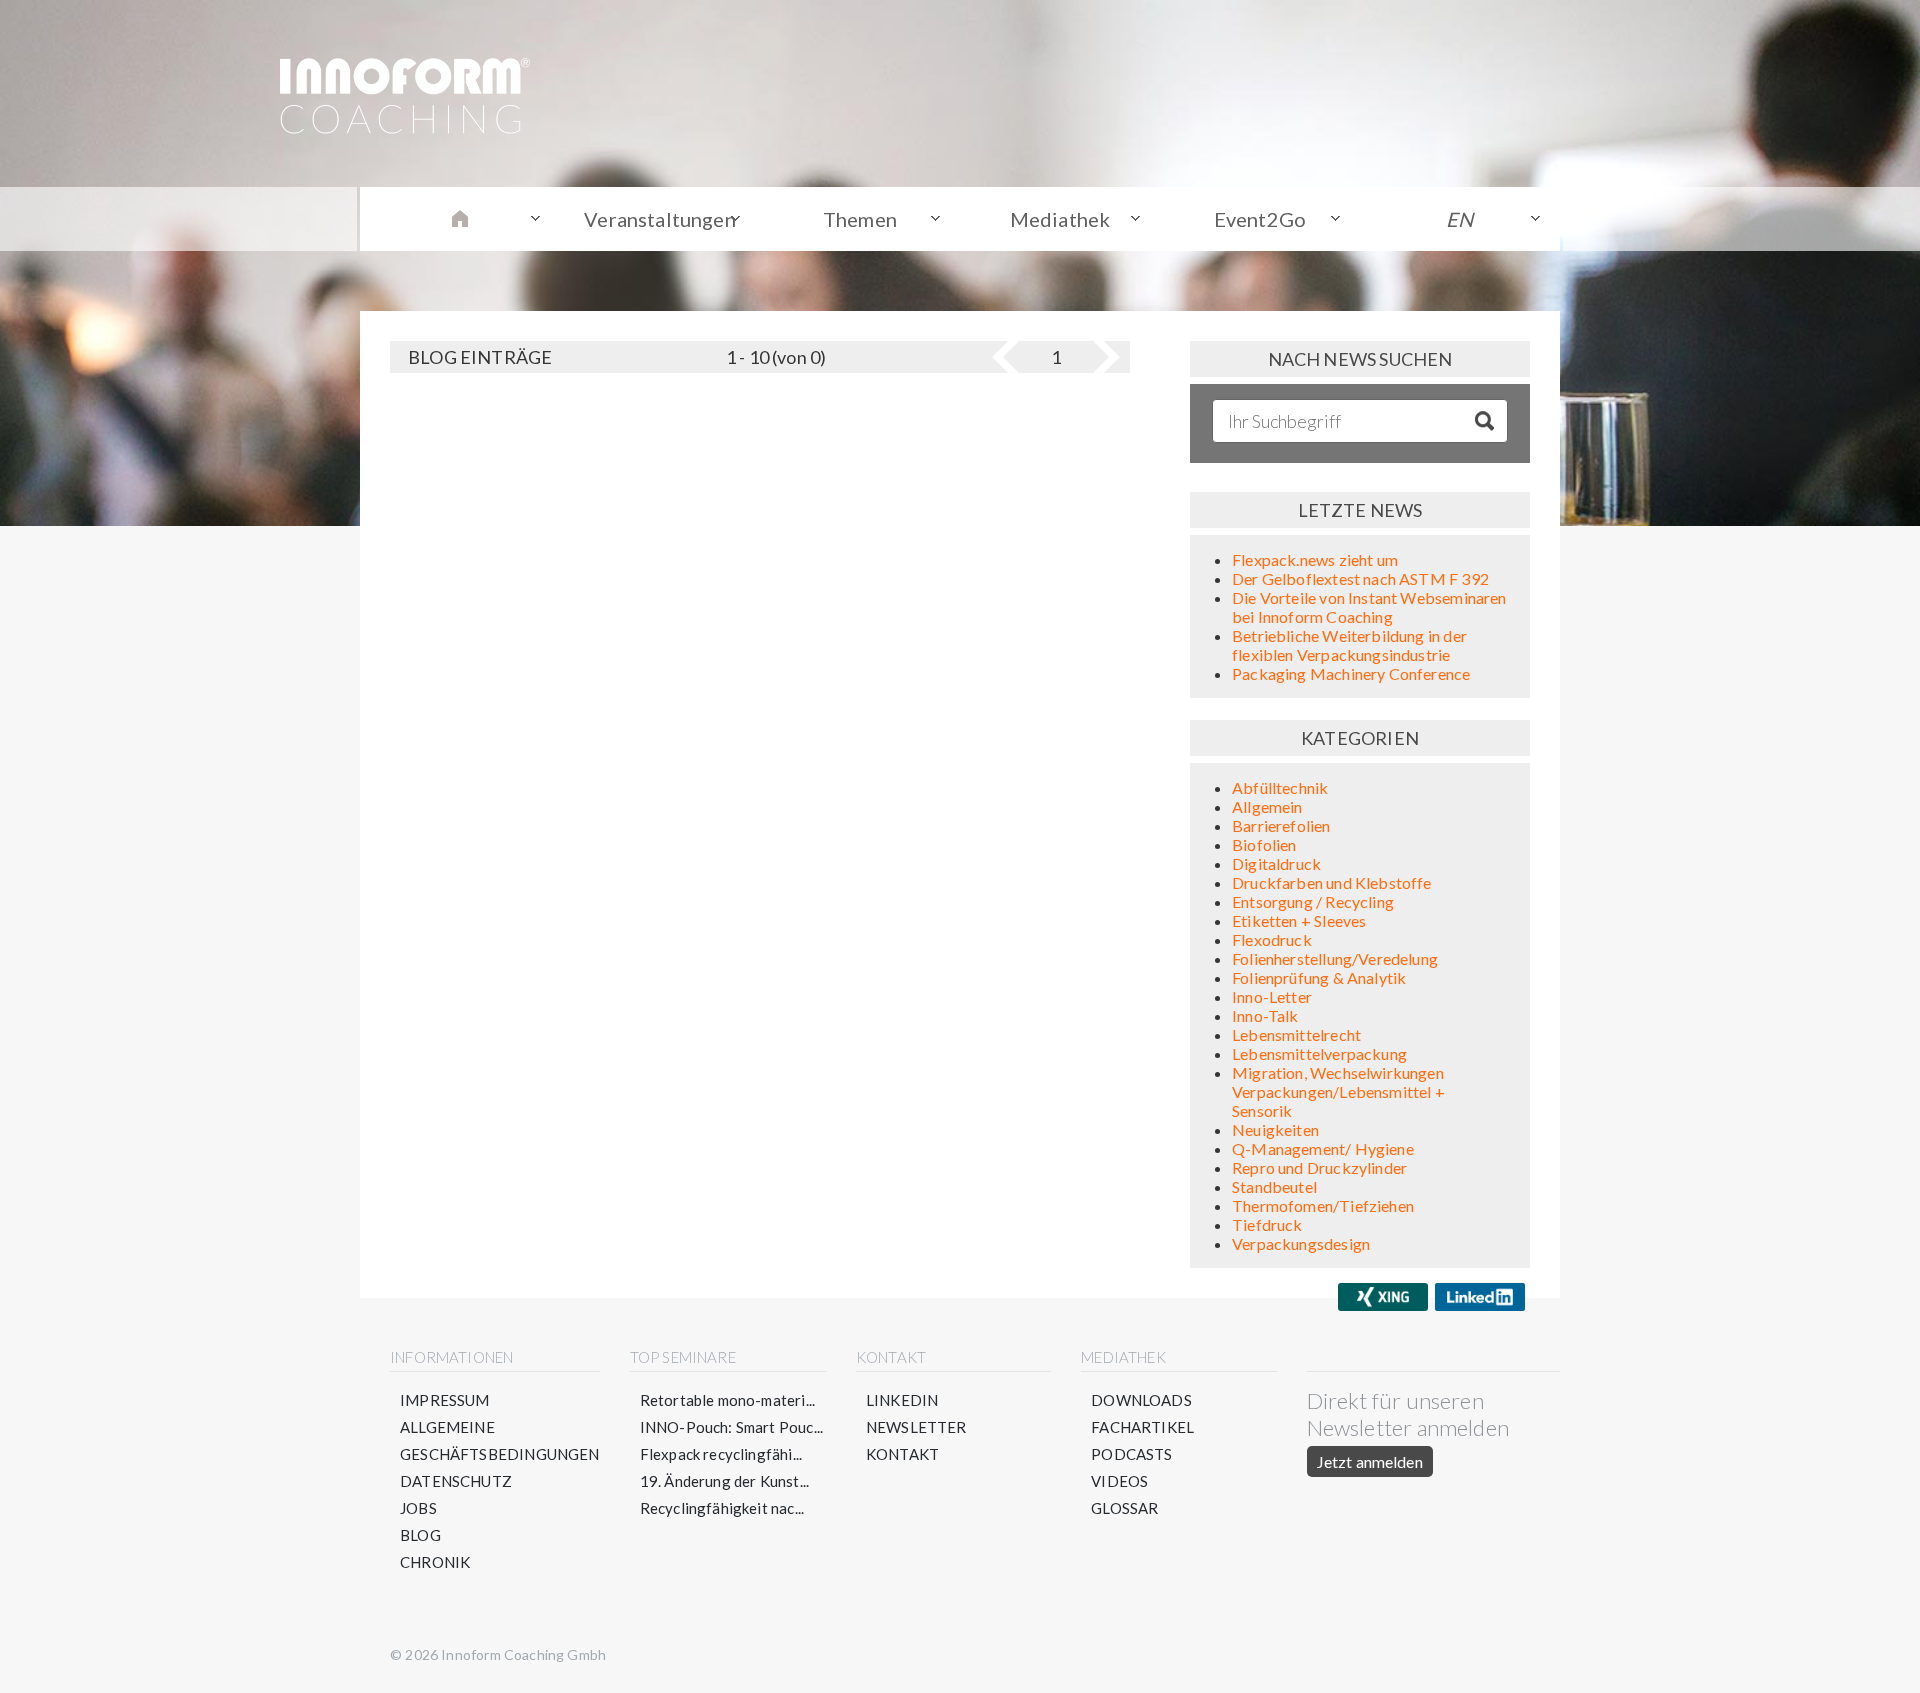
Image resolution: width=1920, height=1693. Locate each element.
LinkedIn (902, 1400)
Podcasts (1131, 1454)
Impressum (445, 1400)
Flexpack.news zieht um (1315, 559)
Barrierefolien (1281, 825)
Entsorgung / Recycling (1313, 901)
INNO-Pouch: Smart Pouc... (732, 1427)
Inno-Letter (1272, 996)
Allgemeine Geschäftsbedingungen (500, 1440)
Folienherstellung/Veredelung (1335, 958)
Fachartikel (1142, 1427)
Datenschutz (456, 1481)
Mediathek (1060, 219)
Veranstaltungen (660, 219)
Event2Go (1260, 219)
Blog (420, 1535)
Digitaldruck (1276, 863)
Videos (1119, 1481)
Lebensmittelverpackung (1319, 1053)
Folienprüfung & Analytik (1319, 977)
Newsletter (916, 1427)
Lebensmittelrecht (1296, 1034)
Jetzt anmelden (1370, 1461)
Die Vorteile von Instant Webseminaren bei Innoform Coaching (1369, 607)
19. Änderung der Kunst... (725, 1481)
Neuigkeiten (1275, 1129)
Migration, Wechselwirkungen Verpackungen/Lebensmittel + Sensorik (1338, 1091)
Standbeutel (1274, 1186)
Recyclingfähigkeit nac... (722, 1508)
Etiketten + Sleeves (1299, 920)
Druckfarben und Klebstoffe (1332, 882)
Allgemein (1267, 806)
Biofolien (1264, 844)
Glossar (1124, 1508)
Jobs (418, 1508)
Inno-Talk (1265, 1015)
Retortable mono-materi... (728, 1400)
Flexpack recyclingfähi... (721, 1454)
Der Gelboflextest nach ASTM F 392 (1360, 578)
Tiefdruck (1267, 1224)
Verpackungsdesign (1301, 1243)
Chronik (435, 1562)
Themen (860, 219)
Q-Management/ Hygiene (1323, 1148)
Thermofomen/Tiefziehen (1323, 1205)
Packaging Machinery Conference (1351, 673)
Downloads (1141, 1400)
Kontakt (902, 1454)
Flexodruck (1272, 939)
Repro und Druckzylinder (1319, 1167)
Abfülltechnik (1280, 787)
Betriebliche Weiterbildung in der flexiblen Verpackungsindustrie (1349, 645)
